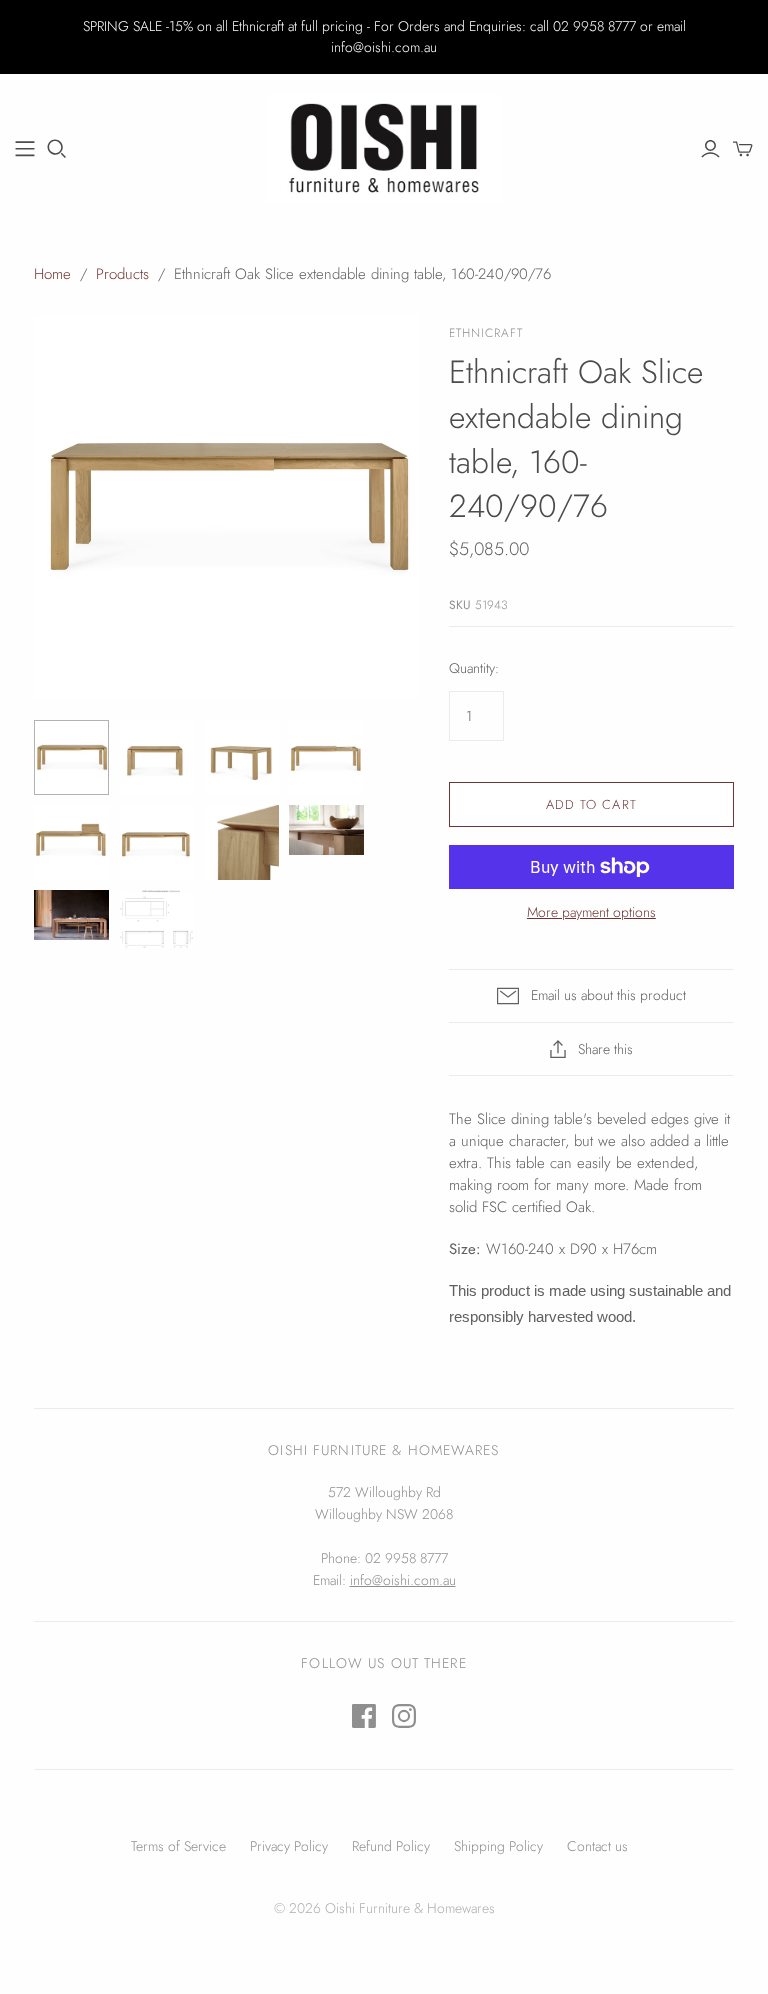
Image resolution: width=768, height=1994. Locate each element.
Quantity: (474, 668)
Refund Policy (391, 1846)
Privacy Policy (289, 1846)
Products (122, 274)
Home (52, 274)
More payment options (591, 912)
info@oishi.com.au (403, 1580)
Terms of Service (178, 1846)
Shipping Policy (498, 1846)
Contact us (597, 1846)
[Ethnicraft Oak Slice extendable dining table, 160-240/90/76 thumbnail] (71, 757)
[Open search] (57, 149)
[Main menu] (25, 149)
